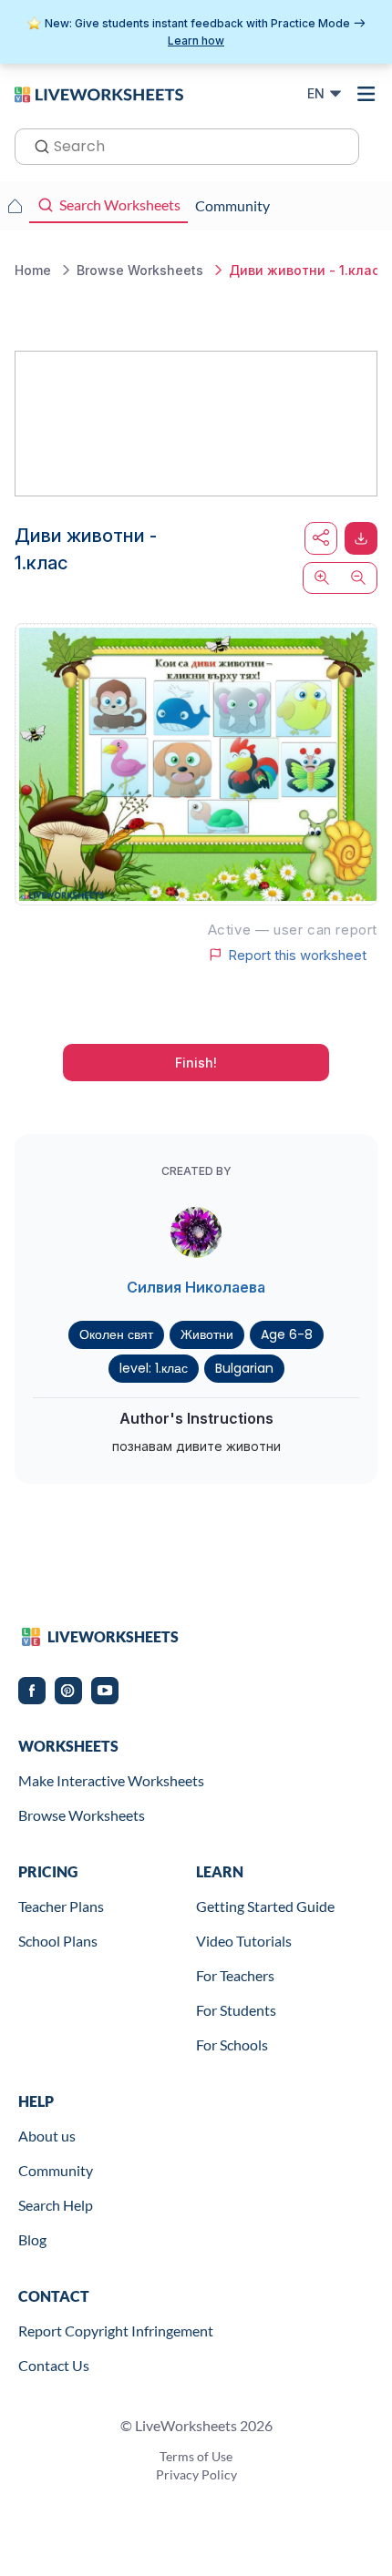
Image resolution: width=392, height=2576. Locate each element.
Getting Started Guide (265, 1906)
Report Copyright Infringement (116, 2331)
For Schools (232, 2044)
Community (56, 2170)
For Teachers (235, 1975)
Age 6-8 (287, 1334)
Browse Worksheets (82, 1815)
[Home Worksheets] (15, 206)
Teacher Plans (61, 1906)
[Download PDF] (361, 538)
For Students (236, 2010)
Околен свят (116, 1334)
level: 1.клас (154, 1368)
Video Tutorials (244, 1941)
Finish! (196, 1063)
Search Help (56, 2205)
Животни (207, 1334)
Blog (32, 2239)
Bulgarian (244, 1368)
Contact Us (54, 2365)
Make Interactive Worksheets (111, 1780)
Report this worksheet (297, 955)
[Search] (36, 145)
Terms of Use (196, 2456)
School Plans (58, 1941)
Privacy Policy (196, 2474)
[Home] (99, 93)
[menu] (366, 94)
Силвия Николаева (196, 1287)
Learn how (196, 41)
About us (47, 2136)
